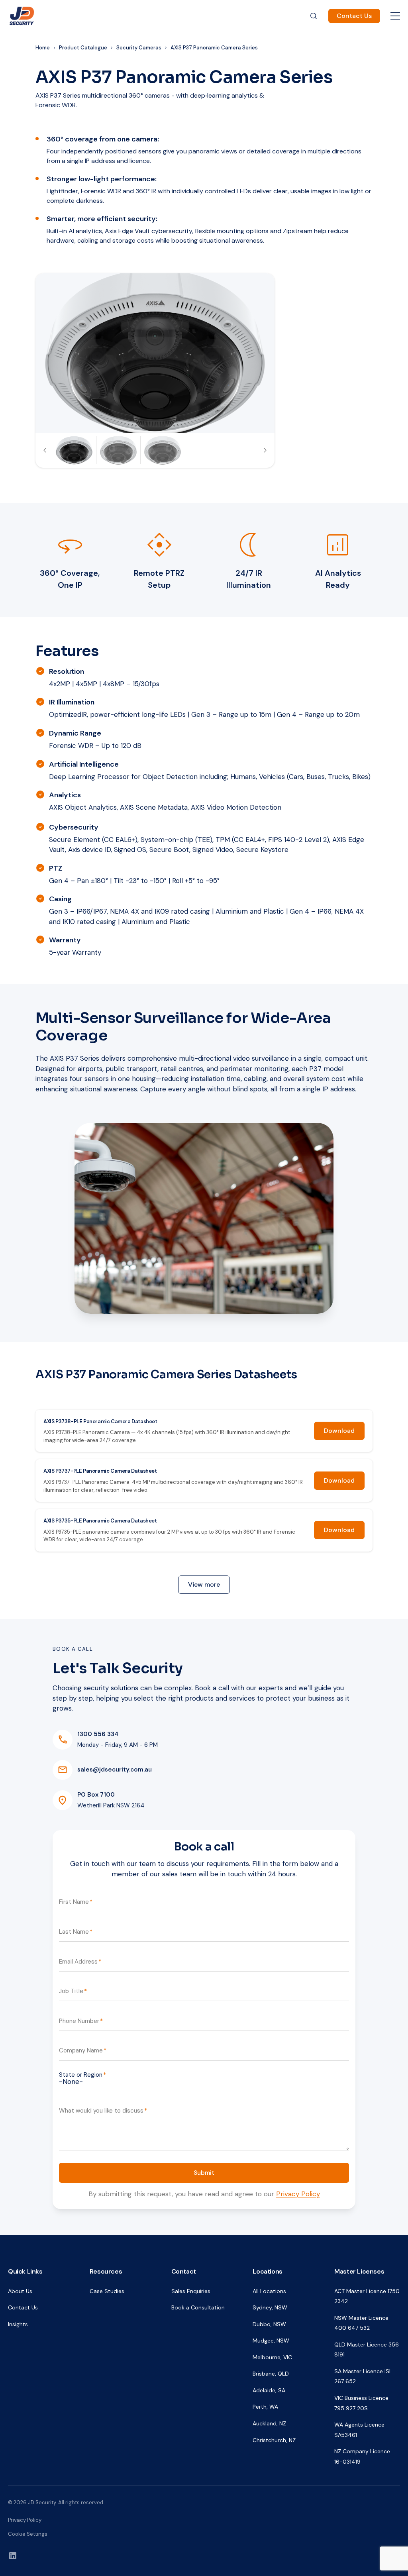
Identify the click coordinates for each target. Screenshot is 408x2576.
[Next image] (265, 450)
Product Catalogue (83, 48)
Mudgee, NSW (271, 2341)
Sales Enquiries (191, 2291)
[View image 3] (163, 450)
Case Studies (107, 2291)
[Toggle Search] (314, 16)
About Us (20, 2291)
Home (43, 48)
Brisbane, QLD (271, 2374)
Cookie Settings (28, 2534)
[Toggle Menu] (395, 16)
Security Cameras (139, 48)
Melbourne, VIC (272, 2357)
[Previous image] (45, 450)
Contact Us (354, 16)
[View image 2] (118, 450)
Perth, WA (265, 2407)
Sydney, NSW (270, 2307)
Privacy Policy (298, 2194)
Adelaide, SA (269, 2390)
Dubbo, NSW (269, 2324)
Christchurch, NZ (274, 2440)
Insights (18, 2324)
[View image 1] (74, 450)
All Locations (269, 2291)
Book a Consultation (198, 2307)
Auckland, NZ (269, 2423)
